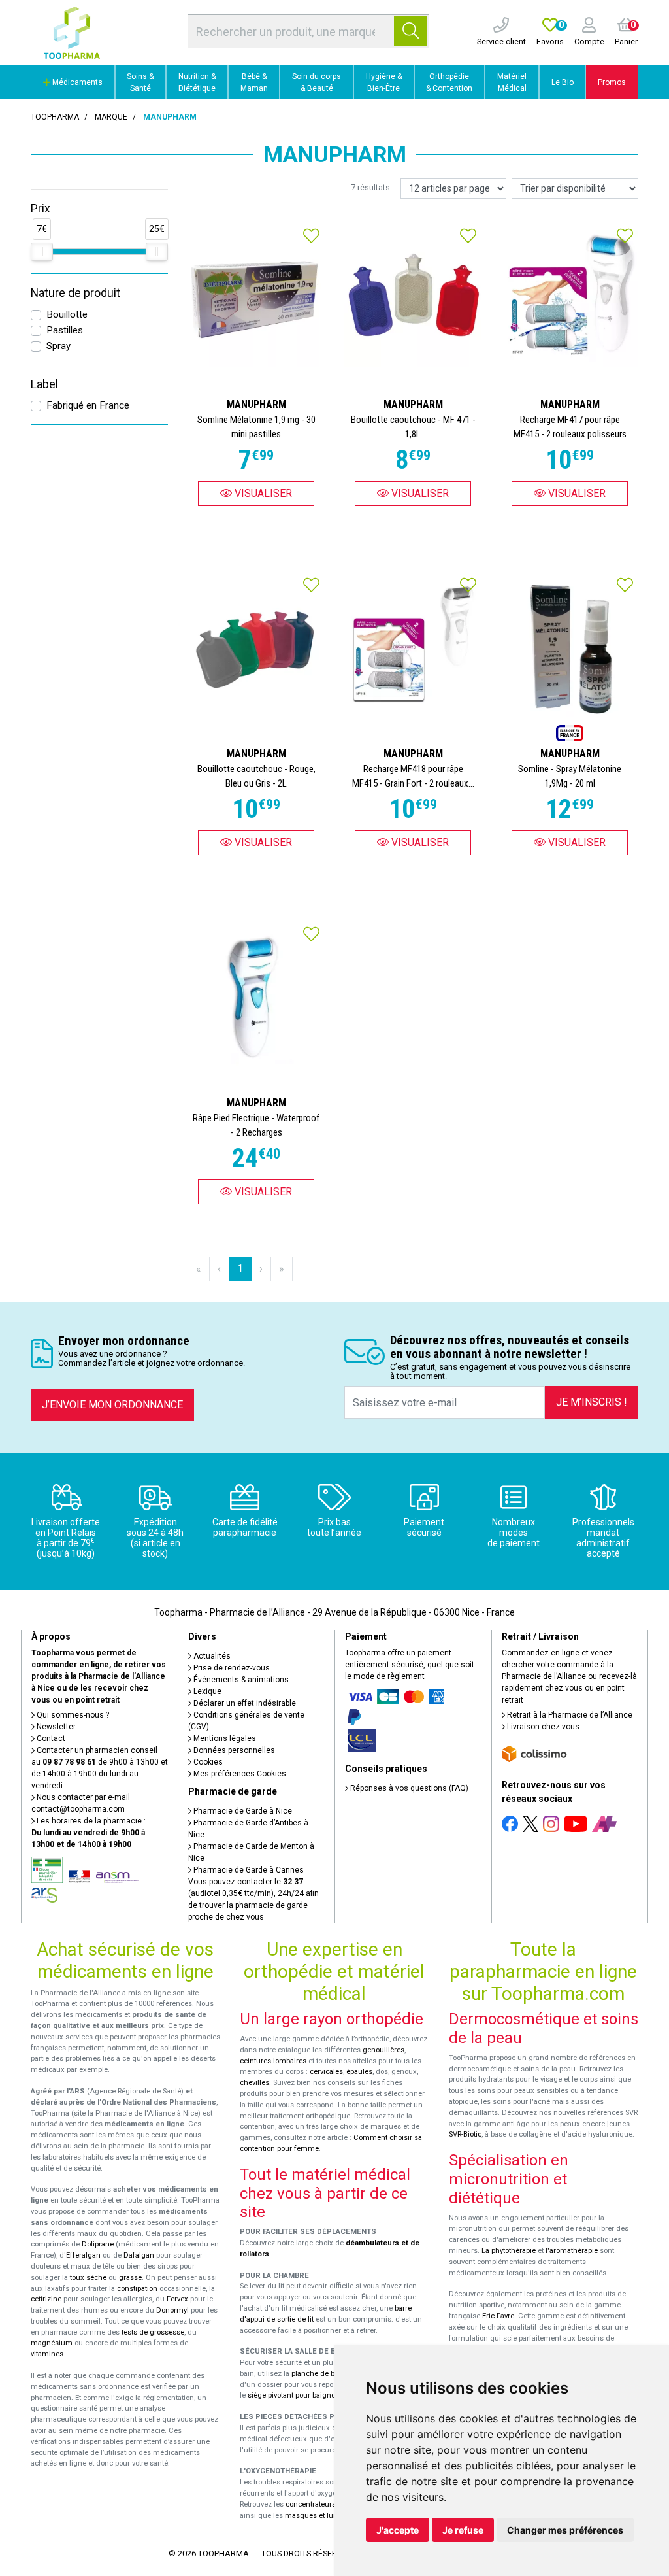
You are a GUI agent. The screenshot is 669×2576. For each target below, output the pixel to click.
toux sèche (88, 2278)
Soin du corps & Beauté (317, 82)
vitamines (47, 2354)
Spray (58, 346)
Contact (50, 1738)
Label (44, 384)
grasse (130, 2278)
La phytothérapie (509, 2251)
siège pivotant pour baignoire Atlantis (309, 2395)
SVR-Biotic (465, 2134)
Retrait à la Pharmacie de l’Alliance (569, 1715)
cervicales (326, 2072)
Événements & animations (240, 1680)
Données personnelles (233, 1750)
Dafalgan (139, 2255)
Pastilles (65, 330)
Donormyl (172, 2310)
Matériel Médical (512, 82)
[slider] (42, 252)
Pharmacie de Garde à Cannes (248, 1870)
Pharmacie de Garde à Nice (242, 1811)
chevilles (254, 2083)
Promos (612, 82)
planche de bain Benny (329, 2374)
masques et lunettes (319, 2516)
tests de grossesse (153, 2332)
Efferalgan (83, 2255)
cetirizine (46, 2299)
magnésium (52, 2343)
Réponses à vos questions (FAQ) (408, 1788)
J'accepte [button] (398, 2530)
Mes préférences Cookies (239, 1774)
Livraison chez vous (542, 1727)
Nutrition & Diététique (197, 82)
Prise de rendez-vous (231, 1668)
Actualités (211, 1656)
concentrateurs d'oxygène (329, 2504)
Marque (111, 117)
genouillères (383, 2050)
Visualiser (262, 493)
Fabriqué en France (88, 405)
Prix (41, 209)
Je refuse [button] (463, 2530)
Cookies (207, 1762)
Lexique (206, 1691)
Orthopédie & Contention (449, 82)
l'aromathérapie (572, 2251)
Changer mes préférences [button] (565, 2530)
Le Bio (563, 82)
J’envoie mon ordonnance (112, 1405)
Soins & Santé (140, 82)
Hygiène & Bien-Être (384, 82)
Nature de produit (75, 293)
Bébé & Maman (254, 82)
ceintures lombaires (273, 2061)
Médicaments (76, 82)
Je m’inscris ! (592, 1402)
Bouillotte (67, 314)
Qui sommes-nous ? (72, 1715)
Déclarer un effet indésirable (244, 1703)
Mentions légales (224, 1738)
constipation (137, 2289)
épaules (359, 2072)
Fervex (177, 2299)
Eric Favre (498, 2316)
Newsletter (55, 1727)
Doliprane (98, 2244)
